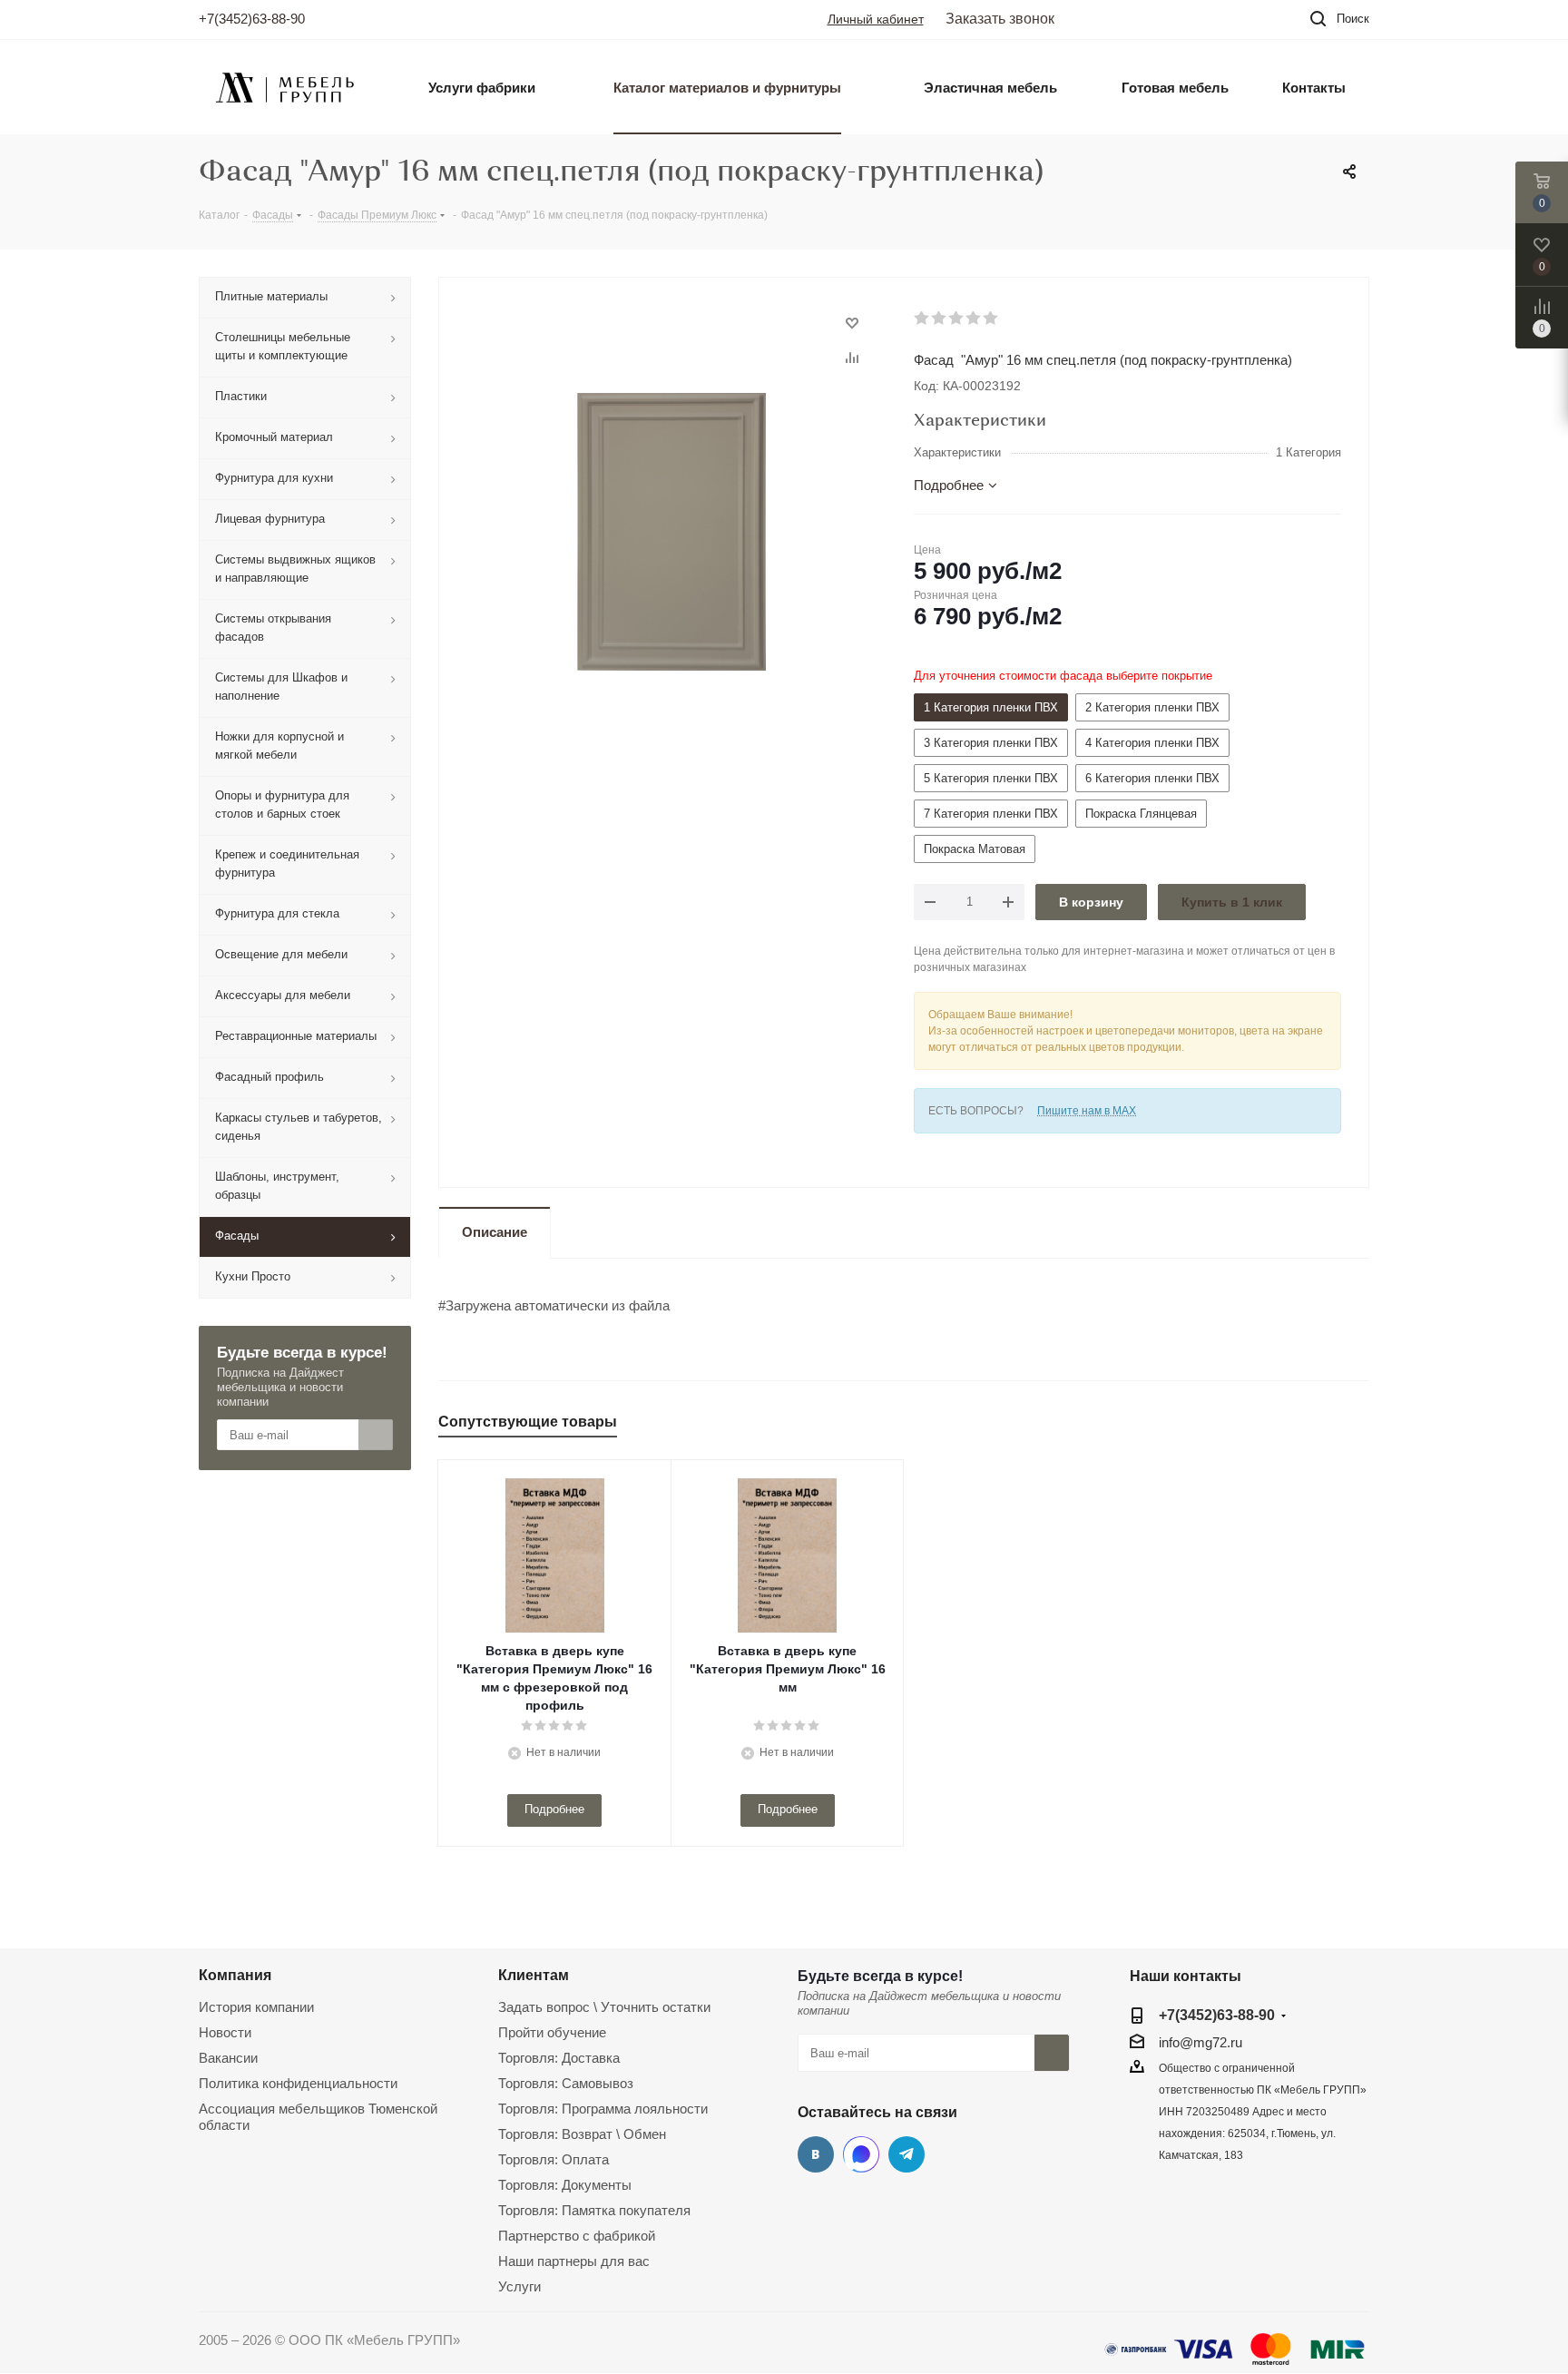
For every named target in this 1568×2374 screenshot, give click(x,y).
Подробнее (554, 1809)
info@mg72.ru (1200, 2042)
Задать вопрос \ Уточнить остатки (604, 2007)
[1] (922, 319)
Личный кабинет (876, 19)
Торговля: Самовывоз (566, 2083)
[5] (991, 319)
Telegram (906, 2154)
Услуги (519, 2286)
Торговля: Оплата (554, 2159)
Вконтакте (816, 2154)
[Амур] (671, 530)
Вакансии (228, 2058)
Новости (225, 2032)
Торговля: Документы (565, 2185)
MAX (861, 2154)
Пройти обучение (552, 2032)
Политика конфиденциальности (298, 2083)
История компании (256, 2007)
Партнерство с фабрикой (577, 2236)
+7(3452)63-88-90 (252, 19)
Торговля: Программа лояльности (603, 2109)
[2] (940, 319)
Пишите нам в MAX (1087, 1111)
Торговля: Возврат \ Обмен (582, 2134)
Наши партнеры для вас (574, 2261)
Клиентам (534, 1975)
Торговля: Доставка (559, 2058)
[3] (957, 319)
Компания (235, 1975)
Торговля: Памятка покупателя (594, 2210)
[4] (974, 319)
